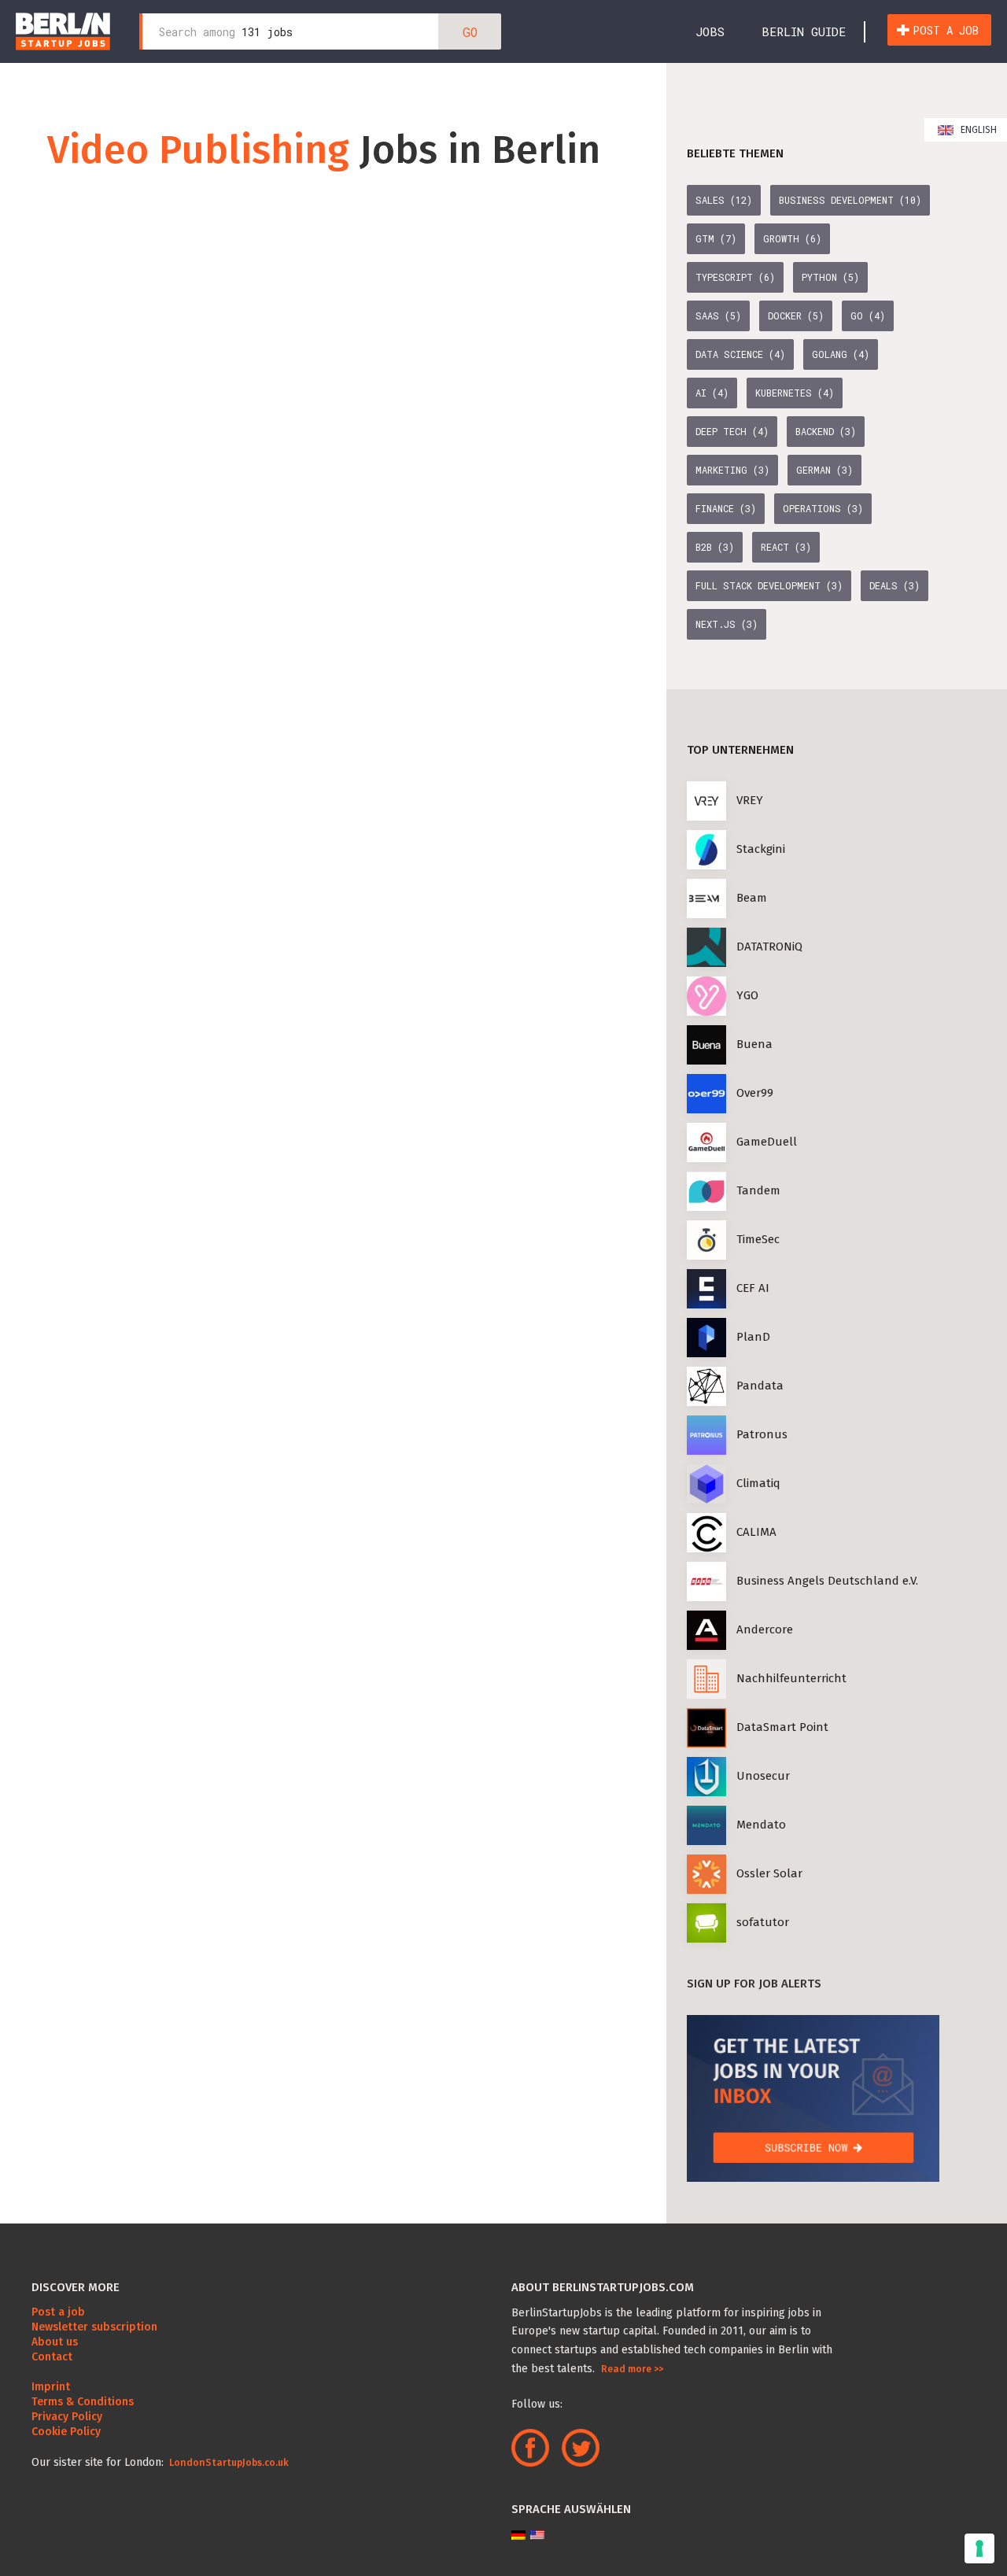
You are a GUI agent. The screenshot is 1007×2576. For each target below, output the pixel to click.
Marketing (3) (732, 470)
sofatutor (763, 1922)
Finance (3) (726, 508)
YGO (747, 995)
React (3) (786, 547)
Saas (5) (718, 316)
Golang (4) (841, 354)
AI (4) (712, 393)
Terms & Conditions (83, 2402)
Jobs (710, 31)
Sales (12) (724, 200)
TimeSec (758, 1239)
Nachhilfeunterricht (791, 1678)
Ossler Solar (769, 1873)
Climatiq (758, 1483)
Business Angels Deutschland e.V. (827, 1581)
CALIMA (756, 1532)
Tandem (758, 1190)
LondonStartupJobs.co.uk (228, 2463)
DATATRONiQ (769, 947)
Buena (754, 1044)
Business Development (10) (850, 200)
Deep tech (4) (732, 431)
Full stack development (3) (769, 585)
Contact (52, 2357)
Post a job (946, 30)
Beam (752, 898)
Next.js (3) (727, 624)
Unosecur (763, 1776)
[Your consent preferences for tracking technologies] (979, 2548)
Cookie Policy (66, 2432)
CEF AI (753, 1288)
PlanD (753, 1337)
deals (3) (894, 585)
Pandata (760, 1386)
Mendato (761, 1825)
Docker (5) (796, 316)
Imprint (51, 2387)
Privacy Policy (67, 2417)
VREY (750, 800)
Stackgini (761, 849)
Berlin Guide (804, 31)
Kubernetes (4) (795, 393)
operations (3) (823, 508)
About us (55, 2342)
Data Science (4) (740, 354)
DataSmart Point (782, 1727)
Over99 (755, 1093)
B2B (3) (715, 547)
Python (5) (830, 277)
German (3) (824, 470)
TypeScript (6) (735, 277)
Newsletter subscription (94, 2327)
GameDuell (767, 1142)
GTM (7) (716, 238)
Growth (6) (792, 238)
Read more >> (632, 2369)
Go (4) (868, 316)
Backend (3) (826, 431)
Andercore (765, 1629)
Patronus (762, 1434)
